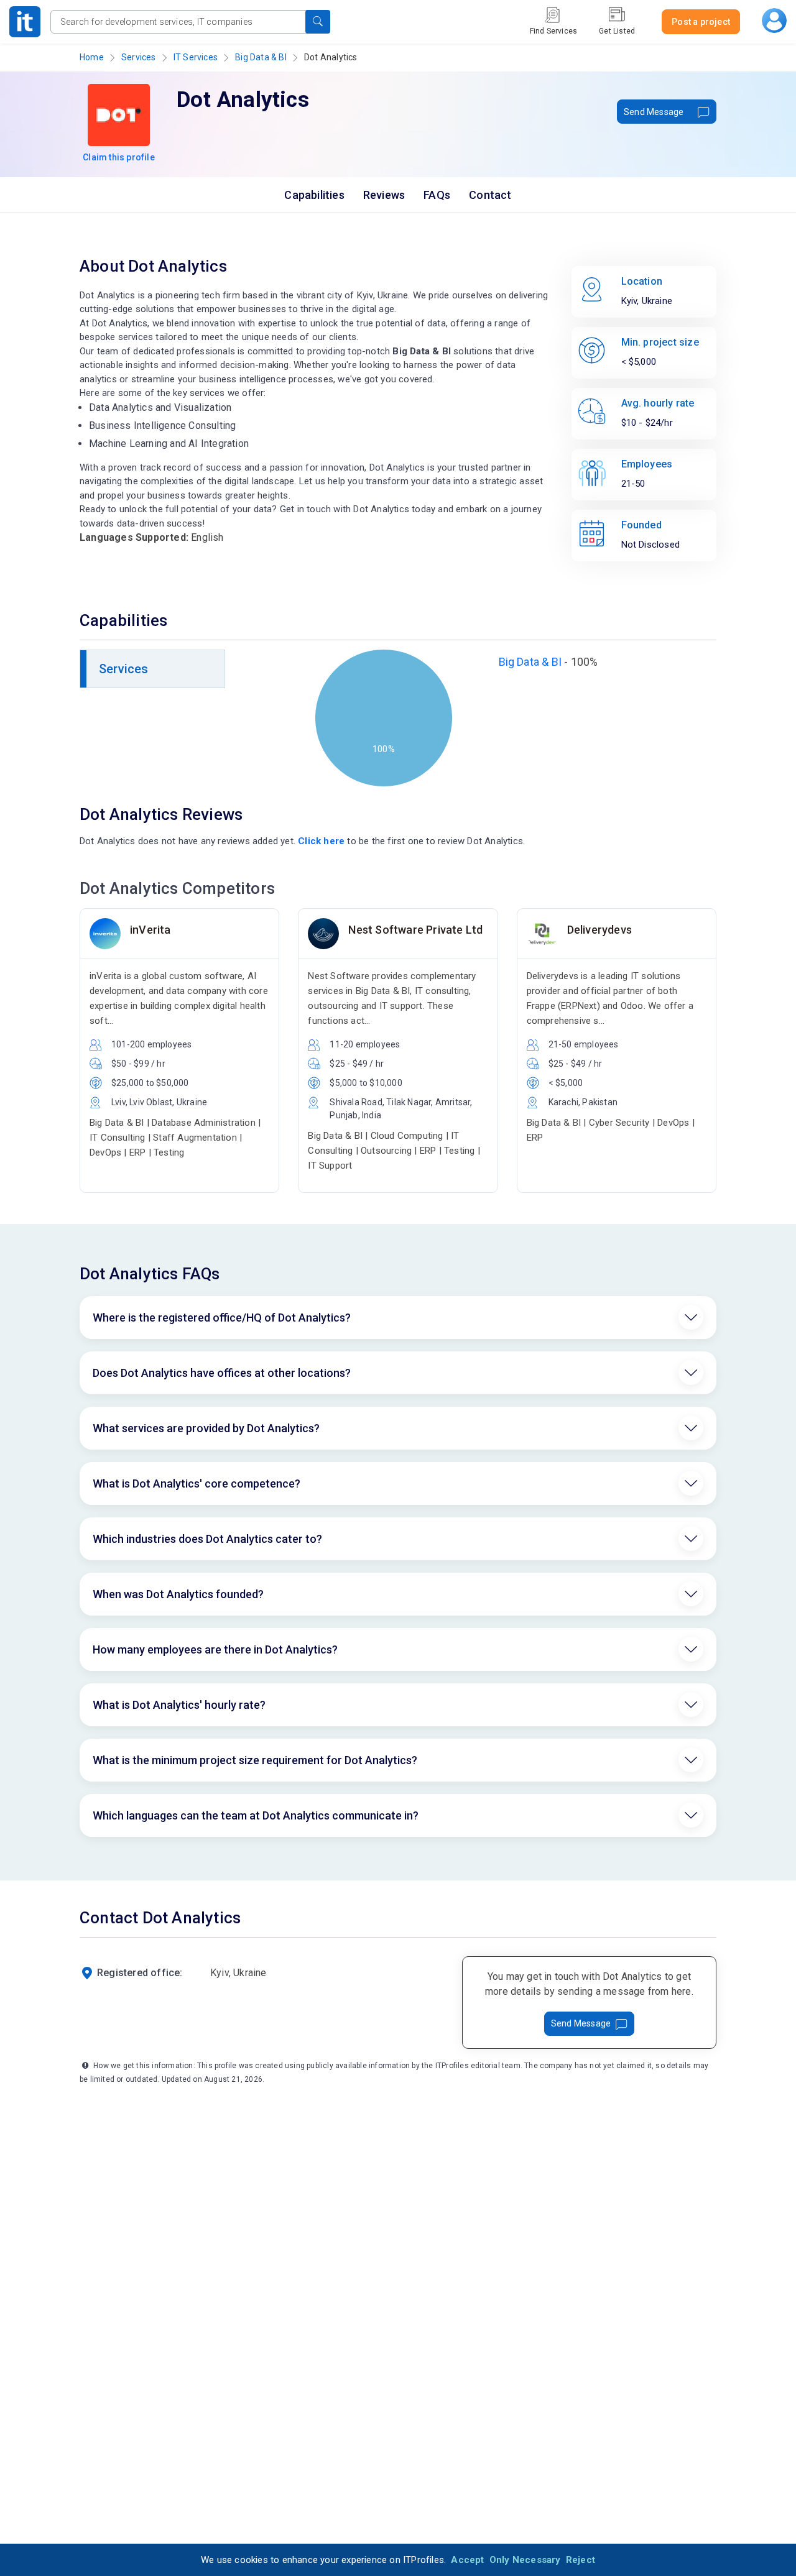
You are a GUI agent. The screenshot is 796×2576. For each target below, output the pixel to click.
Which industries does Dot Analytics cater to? (207, 1539)
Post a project (701, 22)
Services (139, 57)
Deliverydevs (599, 930)
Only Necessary (525, 2560)
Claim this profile (119, 157)
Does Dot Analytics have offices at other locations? (222, 1373)
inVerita (150, 930)
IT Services (196, 57)
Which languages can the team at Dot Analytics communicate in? (256, 1815)
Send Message (654, 112)
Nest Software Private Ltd (415, 930)
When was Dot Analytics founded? (178, 1594)
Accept (467, 2560)
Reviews (384, 195)
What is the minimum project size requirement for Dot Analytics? (255, 1760)
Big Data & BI (261, 57)
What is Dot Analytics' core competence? (197, 1483)
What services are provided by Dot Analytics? (206, 1428)
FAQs (437, 195)
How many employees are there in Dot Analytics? (215, 1649)
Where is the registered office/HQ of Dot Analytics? (222, 1318)
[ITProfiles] (25, 22)
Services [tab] (124, 669)
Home (92, 57)
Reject (581, 2560)
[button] (318, 22)
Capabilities (314, 195)
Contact (490, 195)
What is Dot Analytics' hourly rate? (179, 1705)
